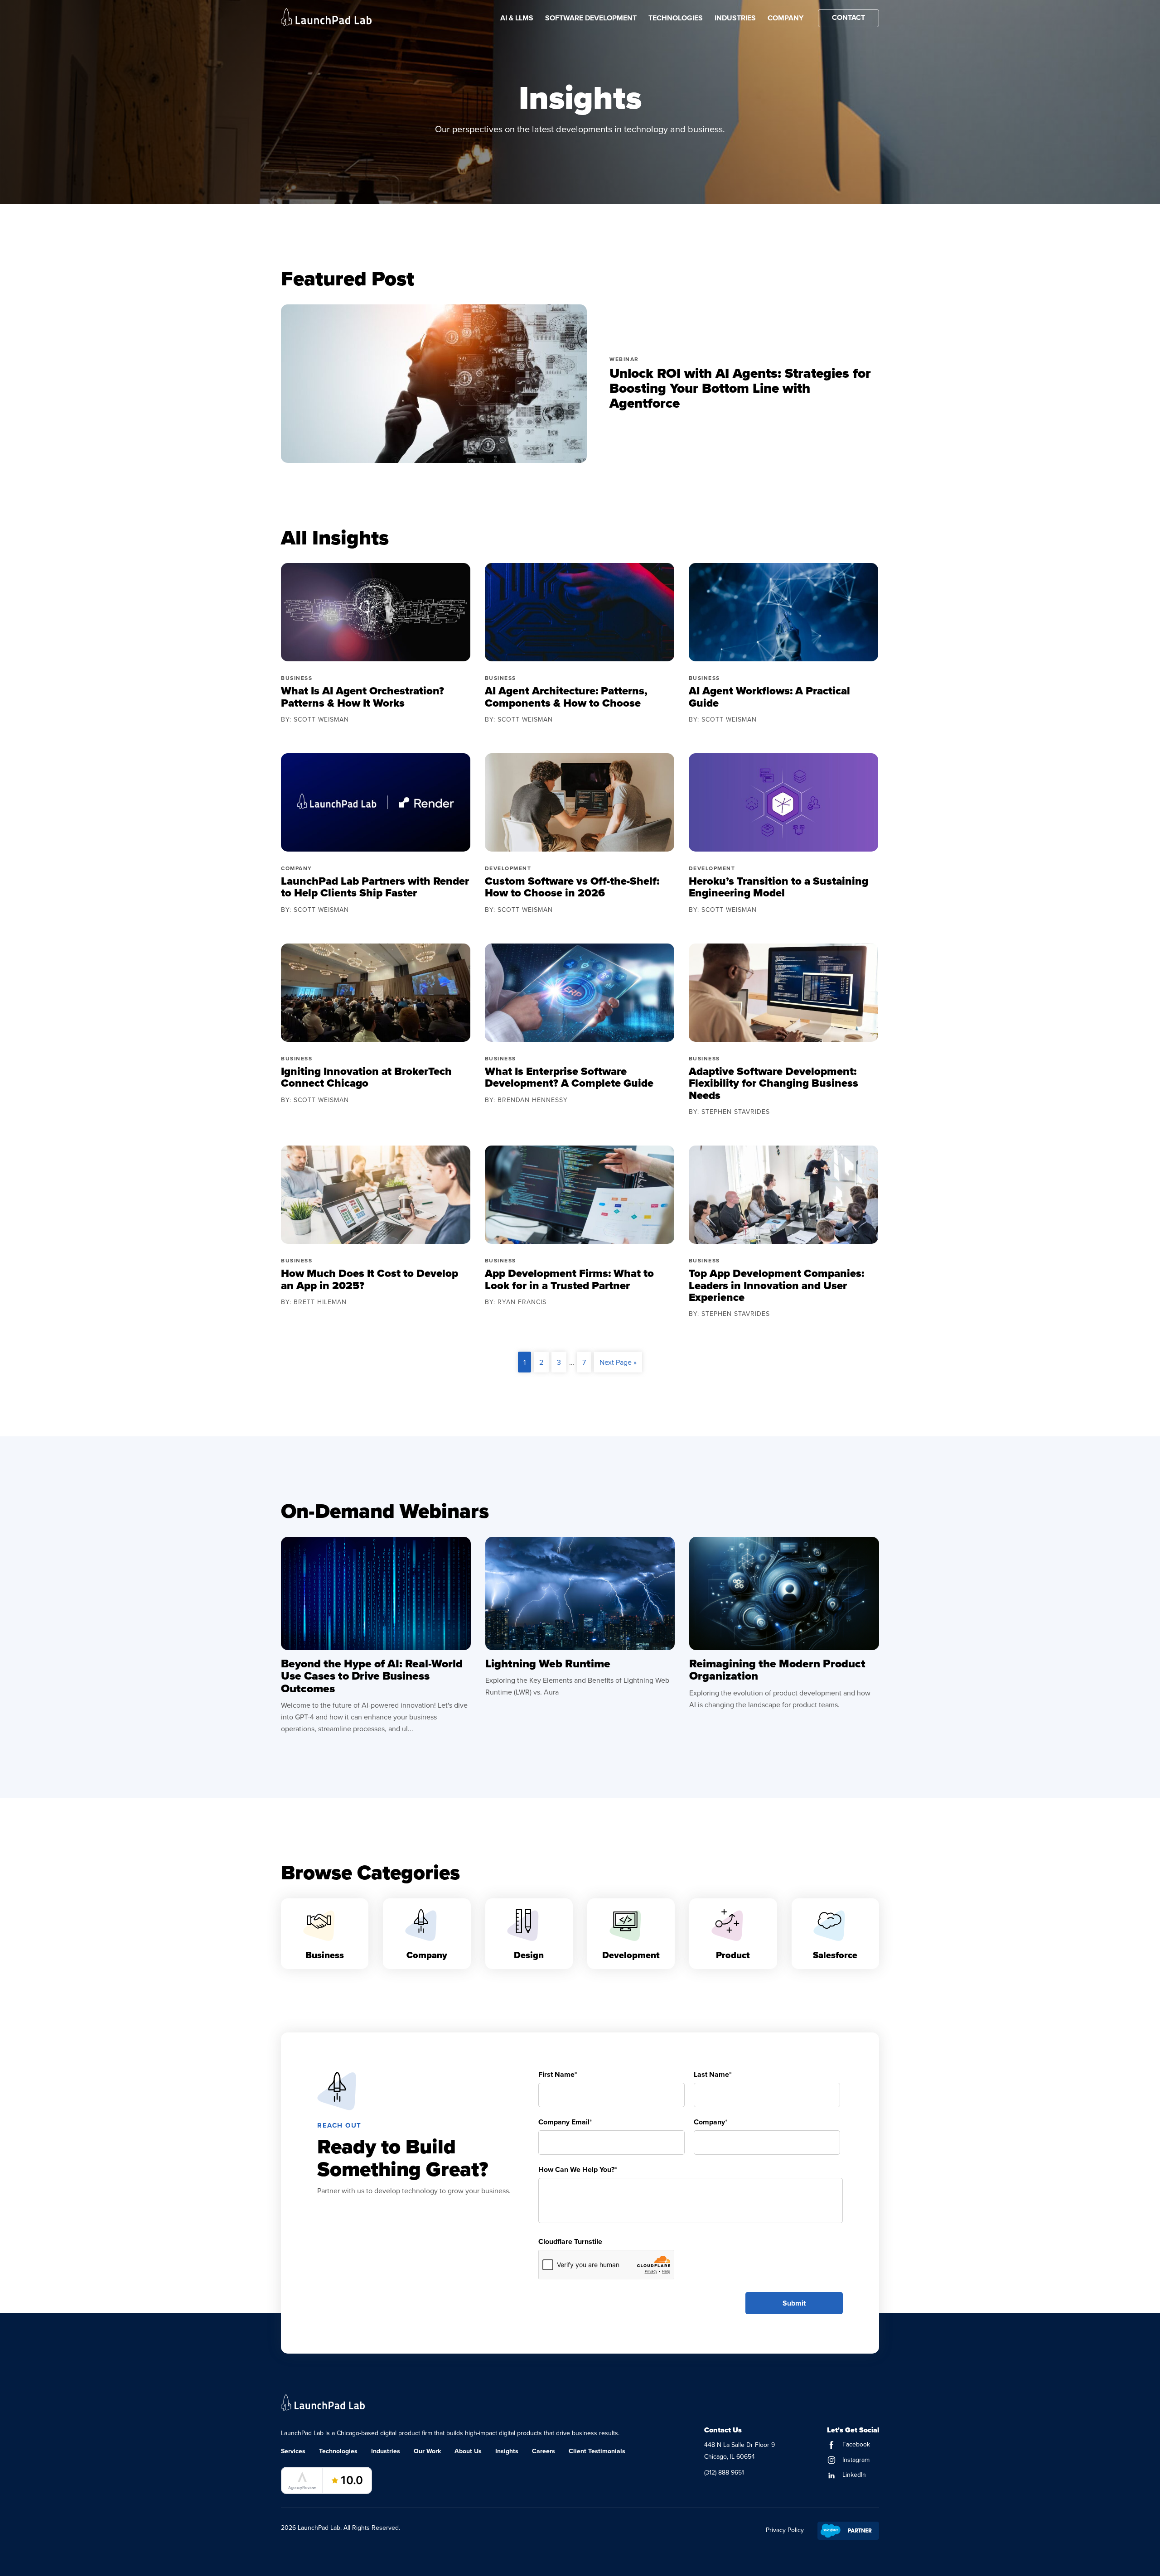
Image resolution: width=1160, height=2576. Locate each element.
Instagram (855, 2460)
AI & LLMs (517, 18)
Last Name (713, 2074)
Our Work (427, 2451)
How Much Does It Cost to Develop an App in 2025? (370, 1279)
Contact (848, 17)
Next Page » (618, 1362)
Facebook (855, 2444)
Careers (544, 2451)
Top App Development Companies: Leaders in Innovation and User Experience (776, 1285)
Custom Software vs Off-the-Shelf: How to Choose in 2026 (572, 887)
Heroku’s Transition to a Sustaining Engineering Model (778, 887)
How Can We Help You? (578, 2169)
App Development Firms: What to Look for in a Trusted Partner (569, 1279)
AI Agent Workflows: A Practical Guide (769, 697)
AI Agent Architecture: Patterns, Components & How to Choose (566, 697)
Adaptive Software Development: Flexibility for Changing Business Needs (773, 1083)
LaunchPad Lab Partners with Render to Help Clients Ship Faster (375, 887)
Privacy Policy (785, 2530)
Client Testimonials (597, 2451)
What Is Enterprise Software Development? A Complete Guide (569, 1077)
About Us (468, 2451)
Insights (507, 2451)
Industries (735, 18)
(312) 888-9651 (724, 2472)
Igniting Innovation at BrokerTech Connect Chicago (366, 1077)
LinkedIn (853, 2475)
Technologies (676, 18)
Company (785, 18)
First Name (558, 2074)
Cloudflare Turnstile (570, 2241)
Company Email (565, 2122)
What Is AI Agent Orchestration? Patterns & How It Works (362, 697)
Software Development (591, 18)
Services (293, 2451)
